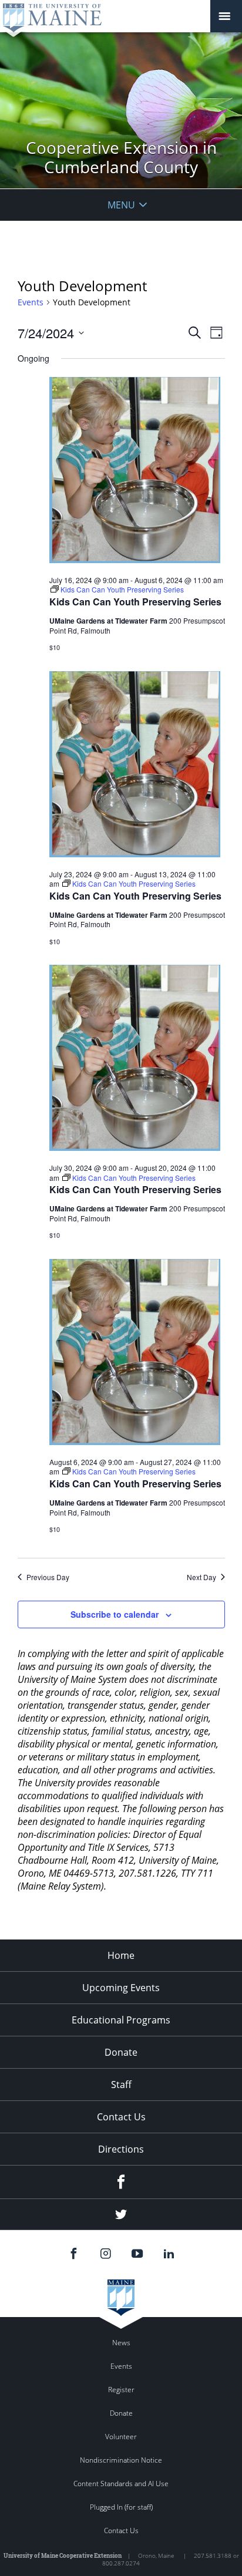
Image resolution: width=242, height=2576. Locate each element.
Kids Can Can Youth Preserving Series (135, 602)
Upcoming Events (121, 1988)
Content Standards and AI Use (121, 2484)
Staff (121, 2085)
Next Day (201, 1577)
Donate (121, 2052)
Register (121, 2390)
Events (31, 302)
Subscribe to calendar (115, 1614)
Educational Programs (121, 2020)
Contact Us (121, 2117)
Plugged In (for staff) (121, 2507)
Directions (121, 2149)
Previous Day (48, 1577)
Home (121, 1955)
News (121, 2343)
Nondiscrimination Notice (121, 2460)
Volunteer (121, 2437)
